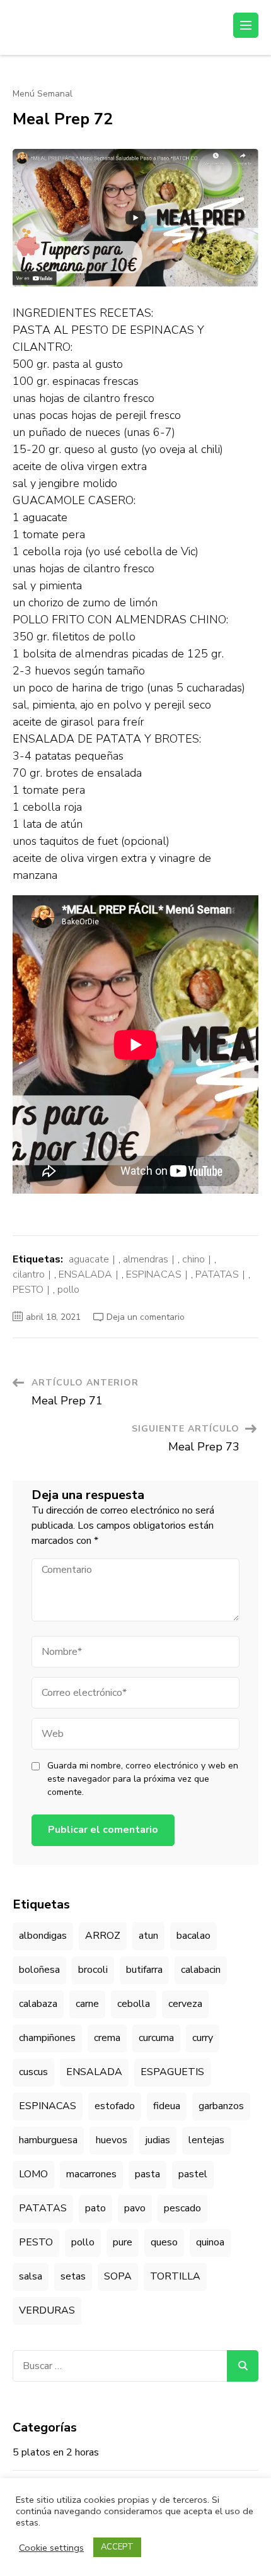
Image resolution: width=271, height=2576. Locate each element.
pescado (182, 2208)
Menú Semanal (43, 94)
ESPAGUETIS (172, 2072)
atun (148, 1936)
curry (203, 2038)
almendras (146, 1259)
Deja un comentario (146, 1317)
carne (87, 2004)
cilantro (29, 1274)
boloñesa (39, 1970)
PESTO (28, 1290)
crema (107, 2038)
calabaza (38, 2004)
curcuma (156, 2038)
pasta (147, 2174)
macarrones (91, 2174)
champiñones (47, 2038)
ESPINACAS (154, 1274)
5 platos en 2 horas (56, 2452)
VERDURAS (47, 2310)
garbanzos (221, 2106)
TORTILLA (175, 2276)
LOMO (33, 2174)
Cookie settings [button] (51, 2548)
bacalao (193, 1936)
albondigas (43, 1936)
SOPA (118, 2276)
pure (123, 2242)
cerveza (185, 2004)
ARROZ (103, 1936)
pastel (193, 2174)
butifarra (144, 1970)
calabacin (201, 1970)
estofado (115, 2106)
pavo (135, 2208)
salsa (31, 2276)
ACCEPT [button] (117, 2547)
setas (73, 2276)
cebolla (134, 2004)
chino (193, 1259)
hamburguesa (48, 2140)
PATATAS (217, 1274)
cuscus (33, 2072)
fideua (167, 2106)
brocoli (93, 1970)
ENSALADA (85, 1274)
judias (158, 2140)
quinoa (210, 2242)
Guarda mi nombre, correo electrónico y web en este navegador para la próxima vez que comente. (143, 1779)
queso (164, 2242)
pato (95, 2208)
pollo (68, 1290)
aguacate (89, 1259)
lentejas (206, 2140)
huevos (112, 2140)
